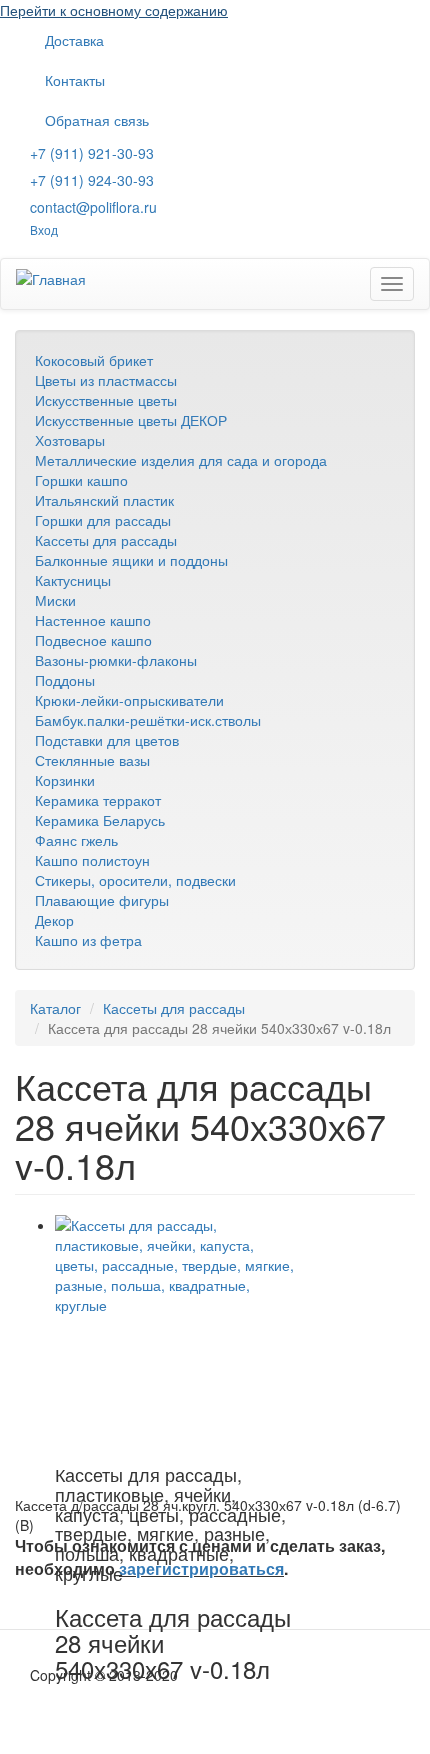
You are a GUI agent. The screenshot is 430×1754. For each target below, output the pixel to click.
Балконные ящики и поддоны (131, 560)
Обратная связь (97, 120)
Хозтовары (70, 440)
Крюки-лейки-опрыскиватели (129, 700)
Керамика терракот (98, 800)
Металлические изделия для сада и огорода (181, 460)
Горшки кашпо (81, 480)
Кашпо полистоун (92, 860)
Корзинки (65, 780)
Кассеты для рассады (106, 540)
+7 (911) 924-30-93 (92, 180)
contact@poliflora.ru (93, 207)
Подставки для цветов (107, 740)
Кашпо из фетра (88, 940)
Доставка (74, 40)
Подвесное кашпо (93, 640)
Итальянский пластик (104, 500)
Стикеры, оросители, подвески (135, 880)
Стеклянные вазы (92, 760)
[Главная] (51, 278)
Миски (55, 600)
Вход (44, 229)
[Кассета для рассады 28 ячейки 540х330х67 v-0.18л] (175, 1335)
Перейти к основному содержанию (114, 10)
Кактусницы (73, 580)
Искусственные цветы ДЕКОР (131, 420)
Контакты (75, 80)
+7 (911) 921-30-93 (92, 153)
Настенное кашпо (93, 620)
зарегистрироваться (201, 1568)
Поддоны (65, 680)
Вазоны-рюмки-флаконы (116, 660)
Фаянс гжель (76, 840)
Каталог (55, 1008)
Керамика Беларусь (100, 820)
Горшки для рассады (103, 520)
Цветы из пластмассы (106, 380)
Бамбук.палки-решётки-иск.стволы (148, 720)
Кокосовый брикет (94, 360)
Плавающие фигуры (102, 900)
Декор (54, 920)
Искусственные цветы (106, 400)
